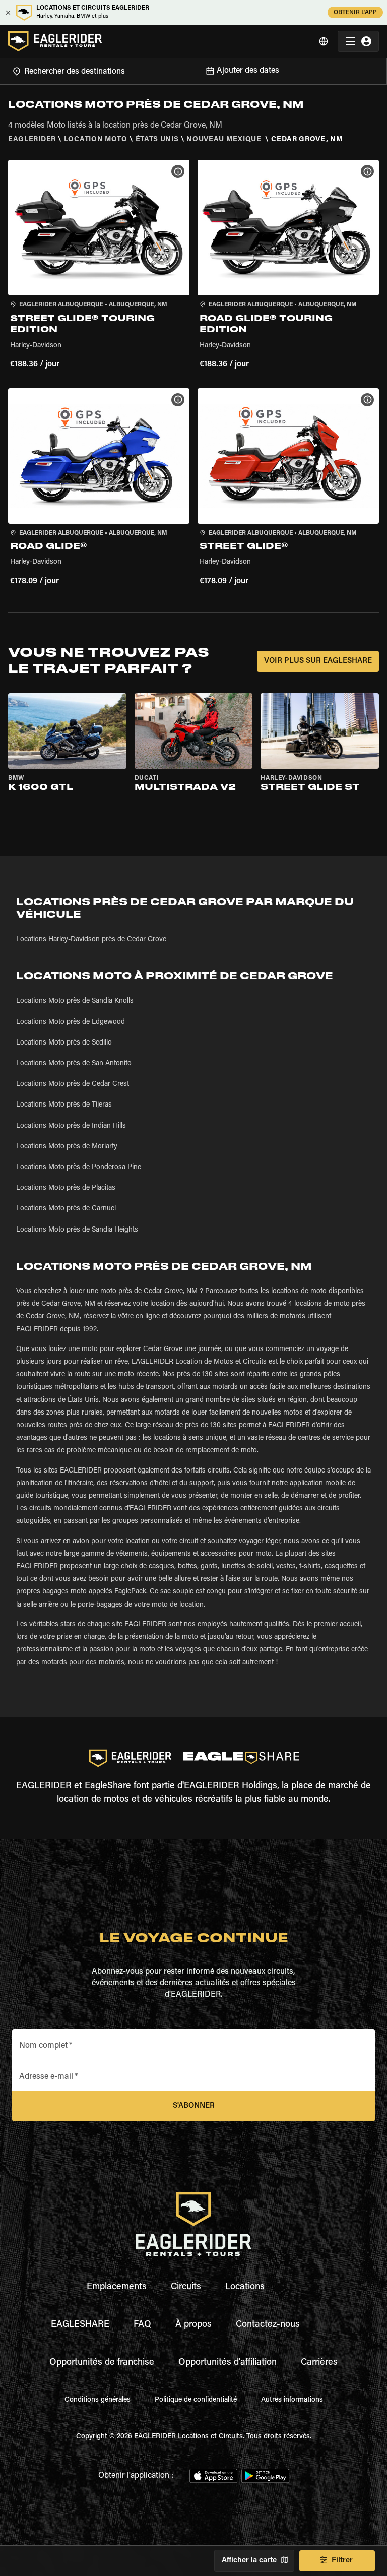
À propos (193, 2325)
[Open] (193, 70)
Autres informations (292, 2400)
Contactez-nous (268, 2325)
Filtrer (342, 2561)
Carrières (319, 2363)
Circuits (186, 2287)
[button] (99, 266)
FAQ (142, 2325)
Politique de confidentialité (196, 2400)
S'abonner (194, 2106)
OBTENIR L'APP (355, 13)
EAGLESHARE (80, 2325)
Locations (245, 2287)
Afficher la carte (249, 2561)
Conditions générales (98, 2400)
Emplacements (117, 2287)
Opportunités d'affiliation (228, 2363)
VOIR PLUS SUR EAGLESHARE (318, 661)
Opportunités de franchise (102, 2363)
